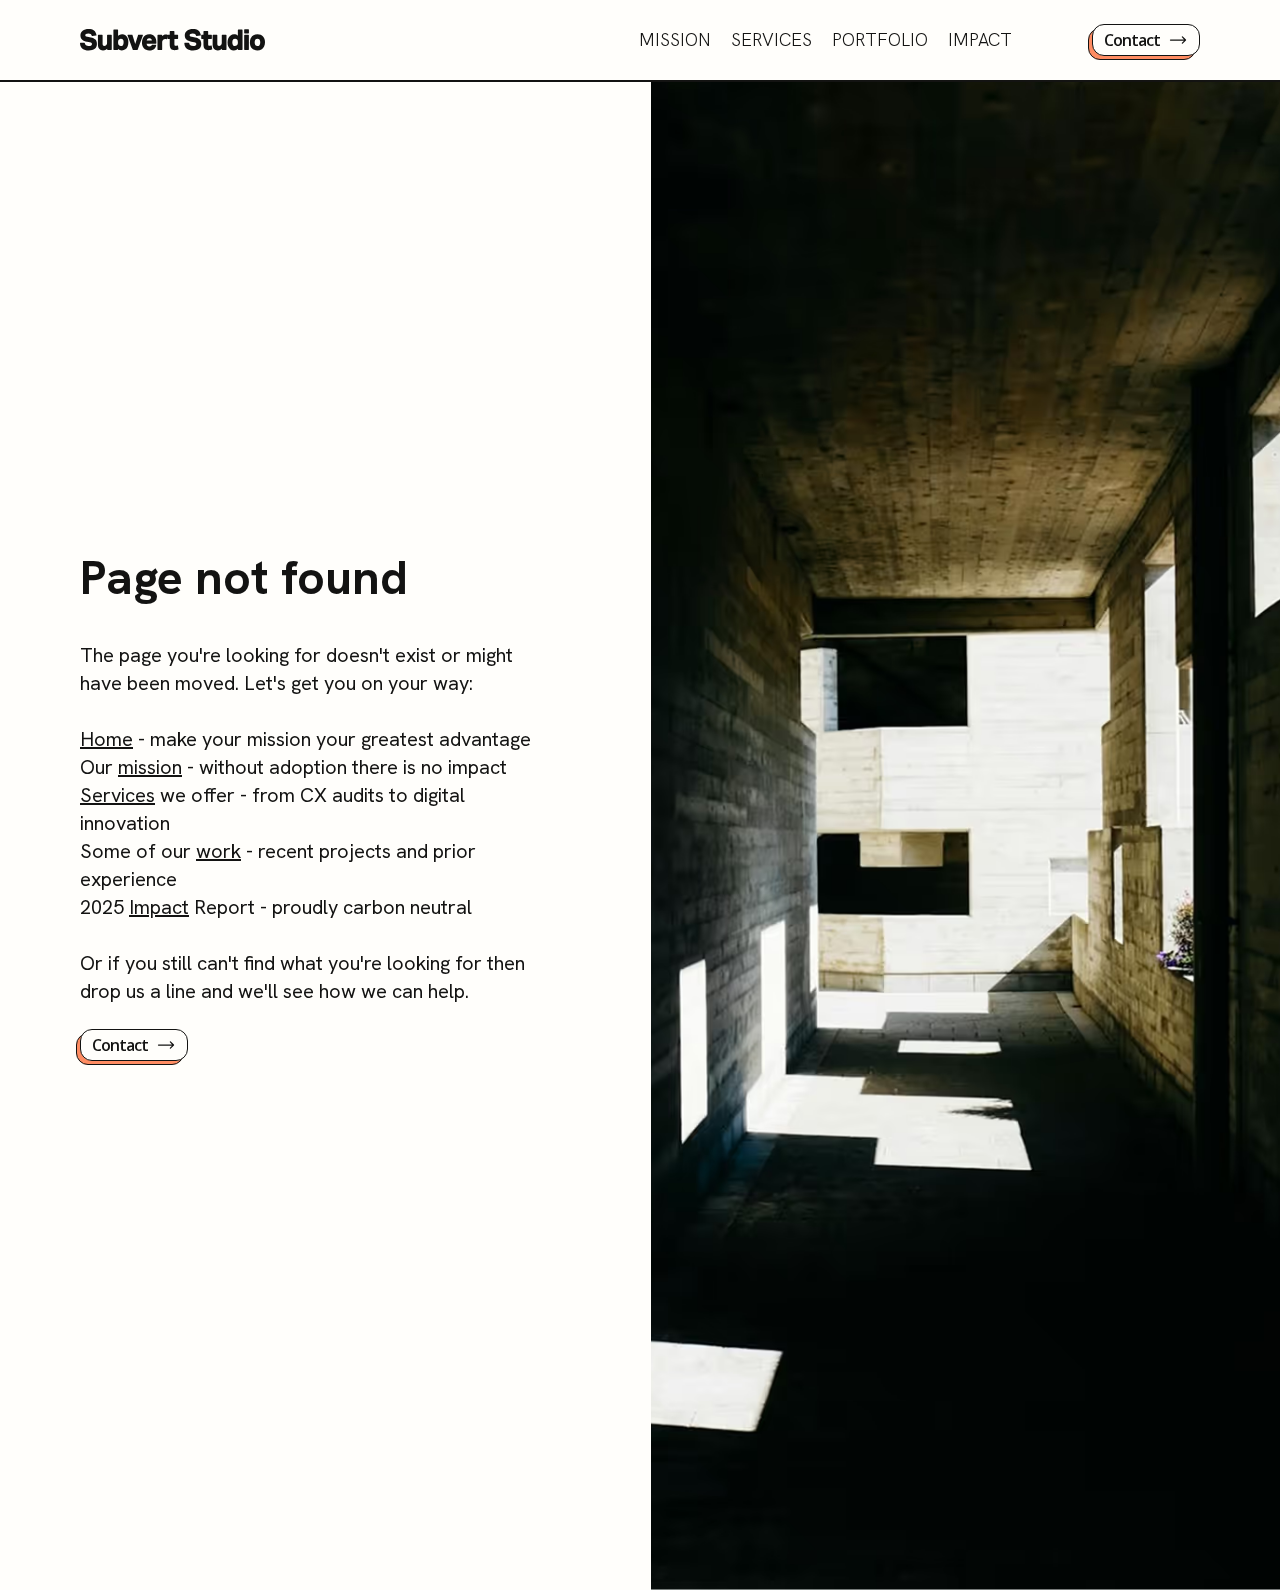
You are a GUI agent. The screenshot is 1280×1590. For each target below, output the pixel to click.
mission (150, 767)
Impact (159, 907)
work (218, 851)
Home (106, 739)
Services (117, 795)
